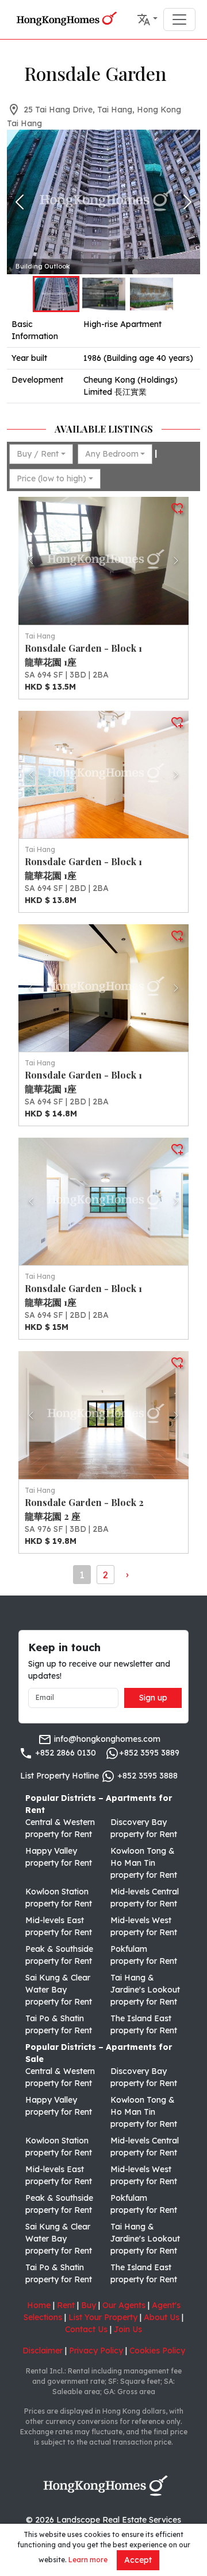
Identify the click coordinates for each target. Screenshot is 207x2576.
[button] (147, 20)
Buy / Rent (38, 454)
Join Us (128, 2329)
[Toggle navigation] (179, 20)
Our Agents (124, 2305)
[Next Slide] (187, 202)
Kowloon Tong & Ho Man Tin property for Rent (144, 1863)
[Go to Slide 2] (104, 294)
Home (39, 2305)
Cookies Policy (157, 2351)
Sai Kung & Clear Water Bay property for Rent (59, 1990)
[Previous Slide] (20, 202)
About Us (162, 2317)
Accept (138, 2560)
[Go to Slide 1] (56, 294)
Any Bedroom (112, 454)
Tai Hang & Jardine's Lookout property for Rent (145, 1990)
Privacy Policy (96, 2351)
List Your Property (103, 2317)
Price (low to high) (51, 478)
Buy (89, 2305)
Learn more (88, 2560)
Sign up (153, 1698)
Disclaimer (43, 2351)
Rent (66, 2305)
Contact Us (86, 2329)
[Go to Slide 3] (152, 294)
